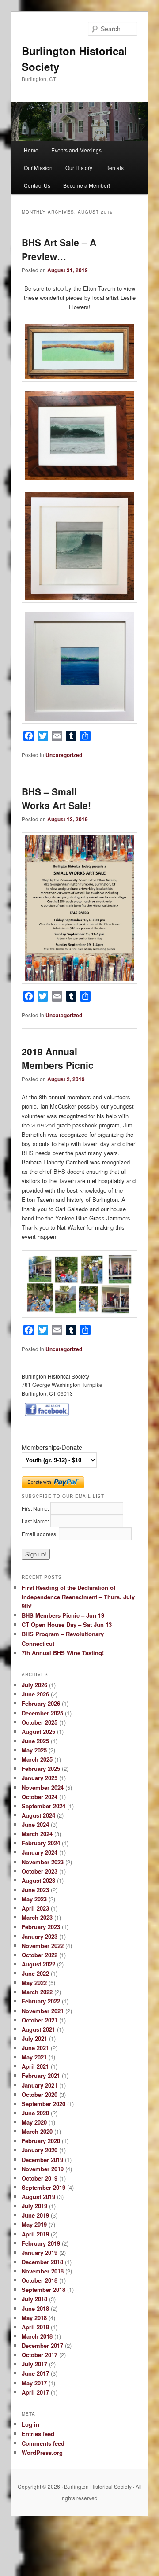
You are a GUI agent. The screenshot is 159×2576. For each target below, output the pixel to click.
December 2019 (42, 2160)
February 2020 (41, 2141)
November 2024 (43, 1787)
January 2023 (40, 1936)
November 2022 (43, 1946)
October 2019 (40, 2178)
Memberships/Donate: (53, 1447)
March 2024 (37, 1834)
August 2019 (38, 2197)
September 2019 (44, 2187)
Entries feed (38, 2434)
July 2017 (34, 2364)
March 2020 (37, 2131)
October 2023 (40, 1871)
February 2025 (41, 1768)
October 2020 (40, 2094)
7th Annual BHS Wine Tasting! (63, 1653)
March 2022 (37, 1992)
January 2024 (40, 1852)
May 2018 (34, 2318)
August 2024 (38, 1815)
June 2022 (35, 1973)
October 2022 (40, 1955)
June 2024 (35, 1824)
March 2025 (37, 1759)
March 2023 (37, 1917)
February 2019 (41, 2243)
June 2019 (35, 2215)
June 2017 (35, 2373)
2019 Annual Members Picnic (58, 1058)
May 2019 (34, 2224)
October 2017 (40, 2355)
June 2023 (35, 1890)
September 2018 (44, 2290)
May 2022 (34, 1983)
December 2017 (42, 2345)
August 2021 (38, 2029)
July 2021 (34, 2038)
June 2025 (35, 1741)
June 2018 (35, 2308)
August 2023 (38, 1880)
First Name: (36, 1508)
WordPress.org (42, 2452)
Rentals (114, 168)
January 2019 (40, 2253)
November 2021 (43, 2011)
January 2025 (40, 1778)
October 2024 (40, 1797)
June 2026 (35, 1694)
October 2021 (40, 2020)
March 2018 (37, 2336)
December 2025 (42, 1713)
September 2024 (44, 1806)
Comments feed (43, 2443)
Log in (30, 2424)
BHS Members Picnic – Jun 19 (63, 1615)
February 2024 (41, 1843)
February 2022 (41, 2001)
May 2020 (34, 2122)
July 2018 (34, 2299)
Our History (79, 168)
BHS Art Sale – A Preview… (59, 249)
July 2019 (34, 2206)
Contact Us (37, 185)
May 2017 (34, 2383)
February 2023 (41, 1927)
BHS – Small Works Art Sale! (56, 798)
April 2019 (35, 2234)
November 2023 (43, 1862)
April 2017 (35, 2392)
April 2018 (35, 2327)
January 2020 (40, 2150)
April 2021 (35, 2066)
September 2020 (44, 2104)
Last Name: (36, 1521)
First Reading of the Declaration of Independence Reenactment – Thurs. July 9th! (78, 1597)
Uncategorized (64, 755)
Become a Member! (87, 185)
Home (31, 150)
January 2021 (40, 2085)
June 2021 (35, 2048)
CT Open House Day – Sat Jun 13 (67, 1624)
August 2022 (38, 1964)
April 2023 (35, 1908)
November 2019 (43, 2169)
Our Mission (38, 168)
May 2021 (34, 2057)
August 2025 (38, 1732)
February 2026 (41, 1703)
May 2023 (34, 1899)
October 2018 (40, 2280)
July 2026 (34, 1685)
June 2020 (35, 2113)
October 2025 (40, 1722)
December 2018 (42, 2262)
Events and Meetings (76, 150)
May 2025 (34, 1750)
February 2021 (41, 2075)
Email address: (40, 1534)
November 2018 (43, 2271)
